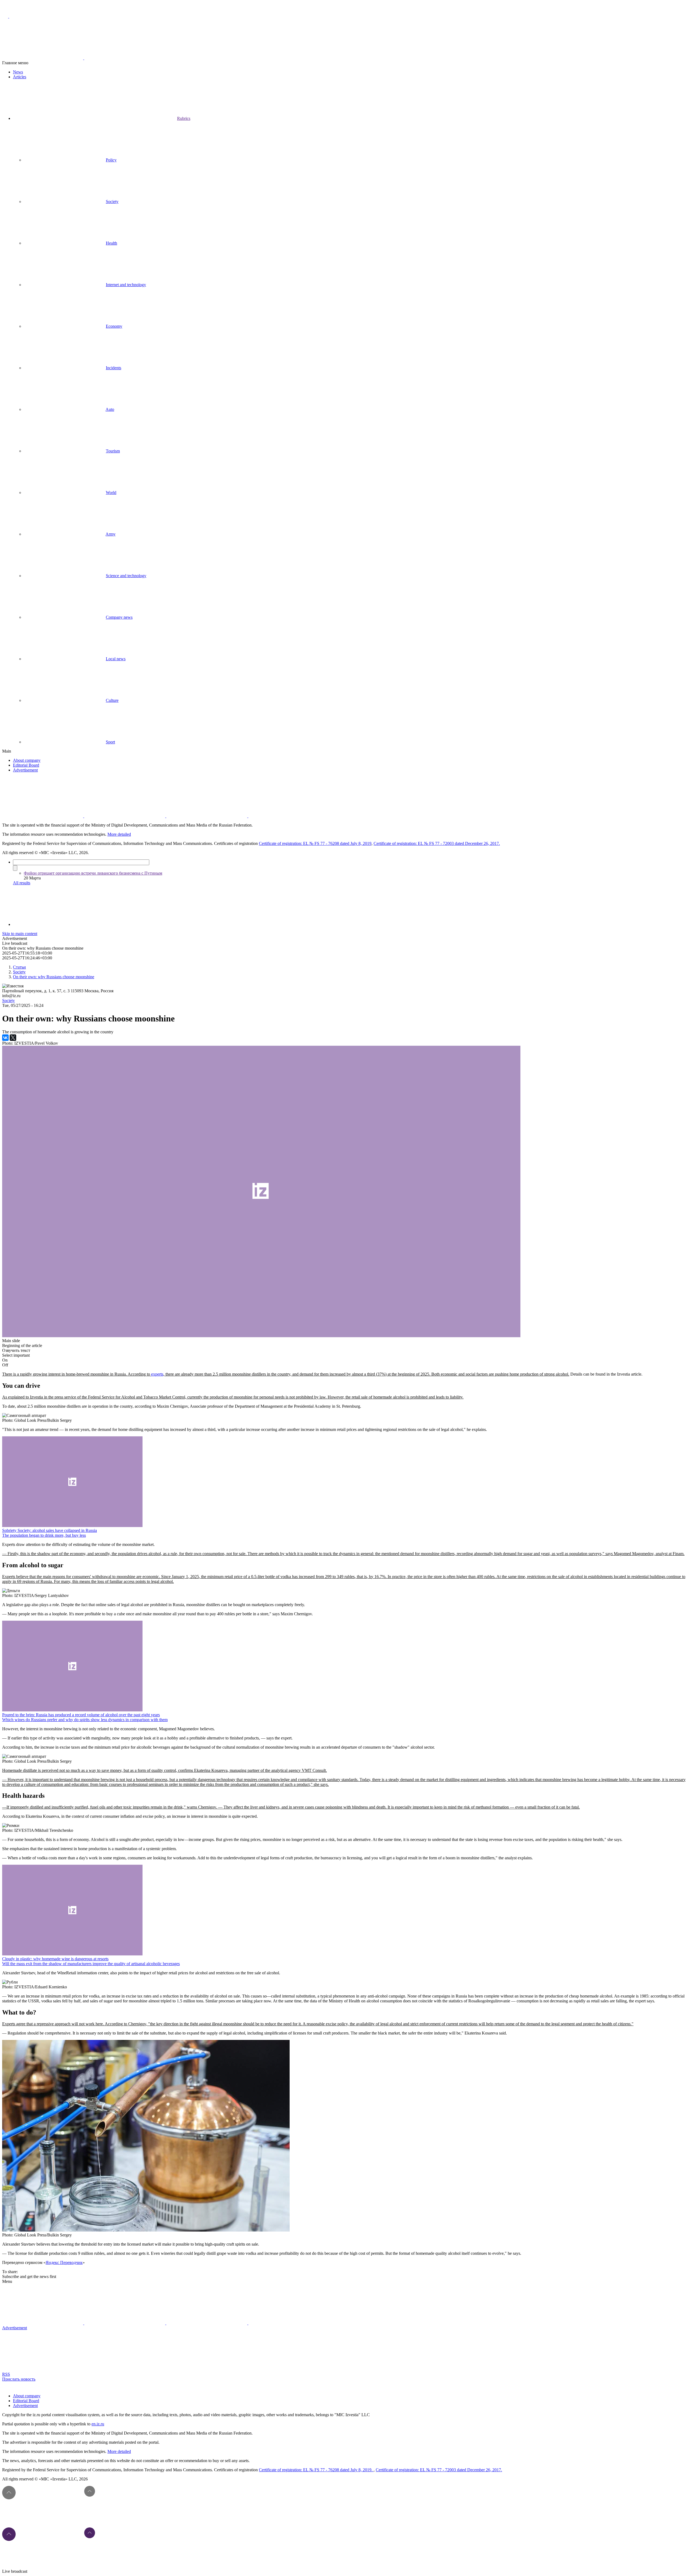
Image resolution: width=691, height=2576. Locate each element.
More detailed (119, 834)
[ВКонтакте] (5, 1038)
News (18, 72)
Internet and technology (126, 285)
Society (112, 202)
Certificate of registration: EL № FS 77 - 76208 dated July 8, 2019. (316, 2470)
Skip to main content (20, 934)
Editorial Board (26, 765)
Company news (119, 617)
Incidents (114, 368)
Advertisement (25, 770)
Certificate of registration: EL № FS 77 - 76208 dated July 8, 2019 (315, 843)
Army (111, 534)
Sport (110, 742)
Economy (114, 326)
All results (22, 883)
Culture (112, 700)
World (111, 492)
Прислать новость (19, 2379)
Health (111, 243)
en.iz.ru (98, 2424)
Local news (116, 659)
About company (27, 760)
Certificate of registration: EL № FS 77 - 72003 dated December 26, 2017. (437, 843)
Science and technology (126, 576)
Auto (110, 409)
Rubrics (184, 118)
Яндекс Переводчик (64, 2262)
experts (157, 1374)
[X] (13, 1038)
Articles (20, 77)
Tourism (113, 451)
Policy (111, 160)
